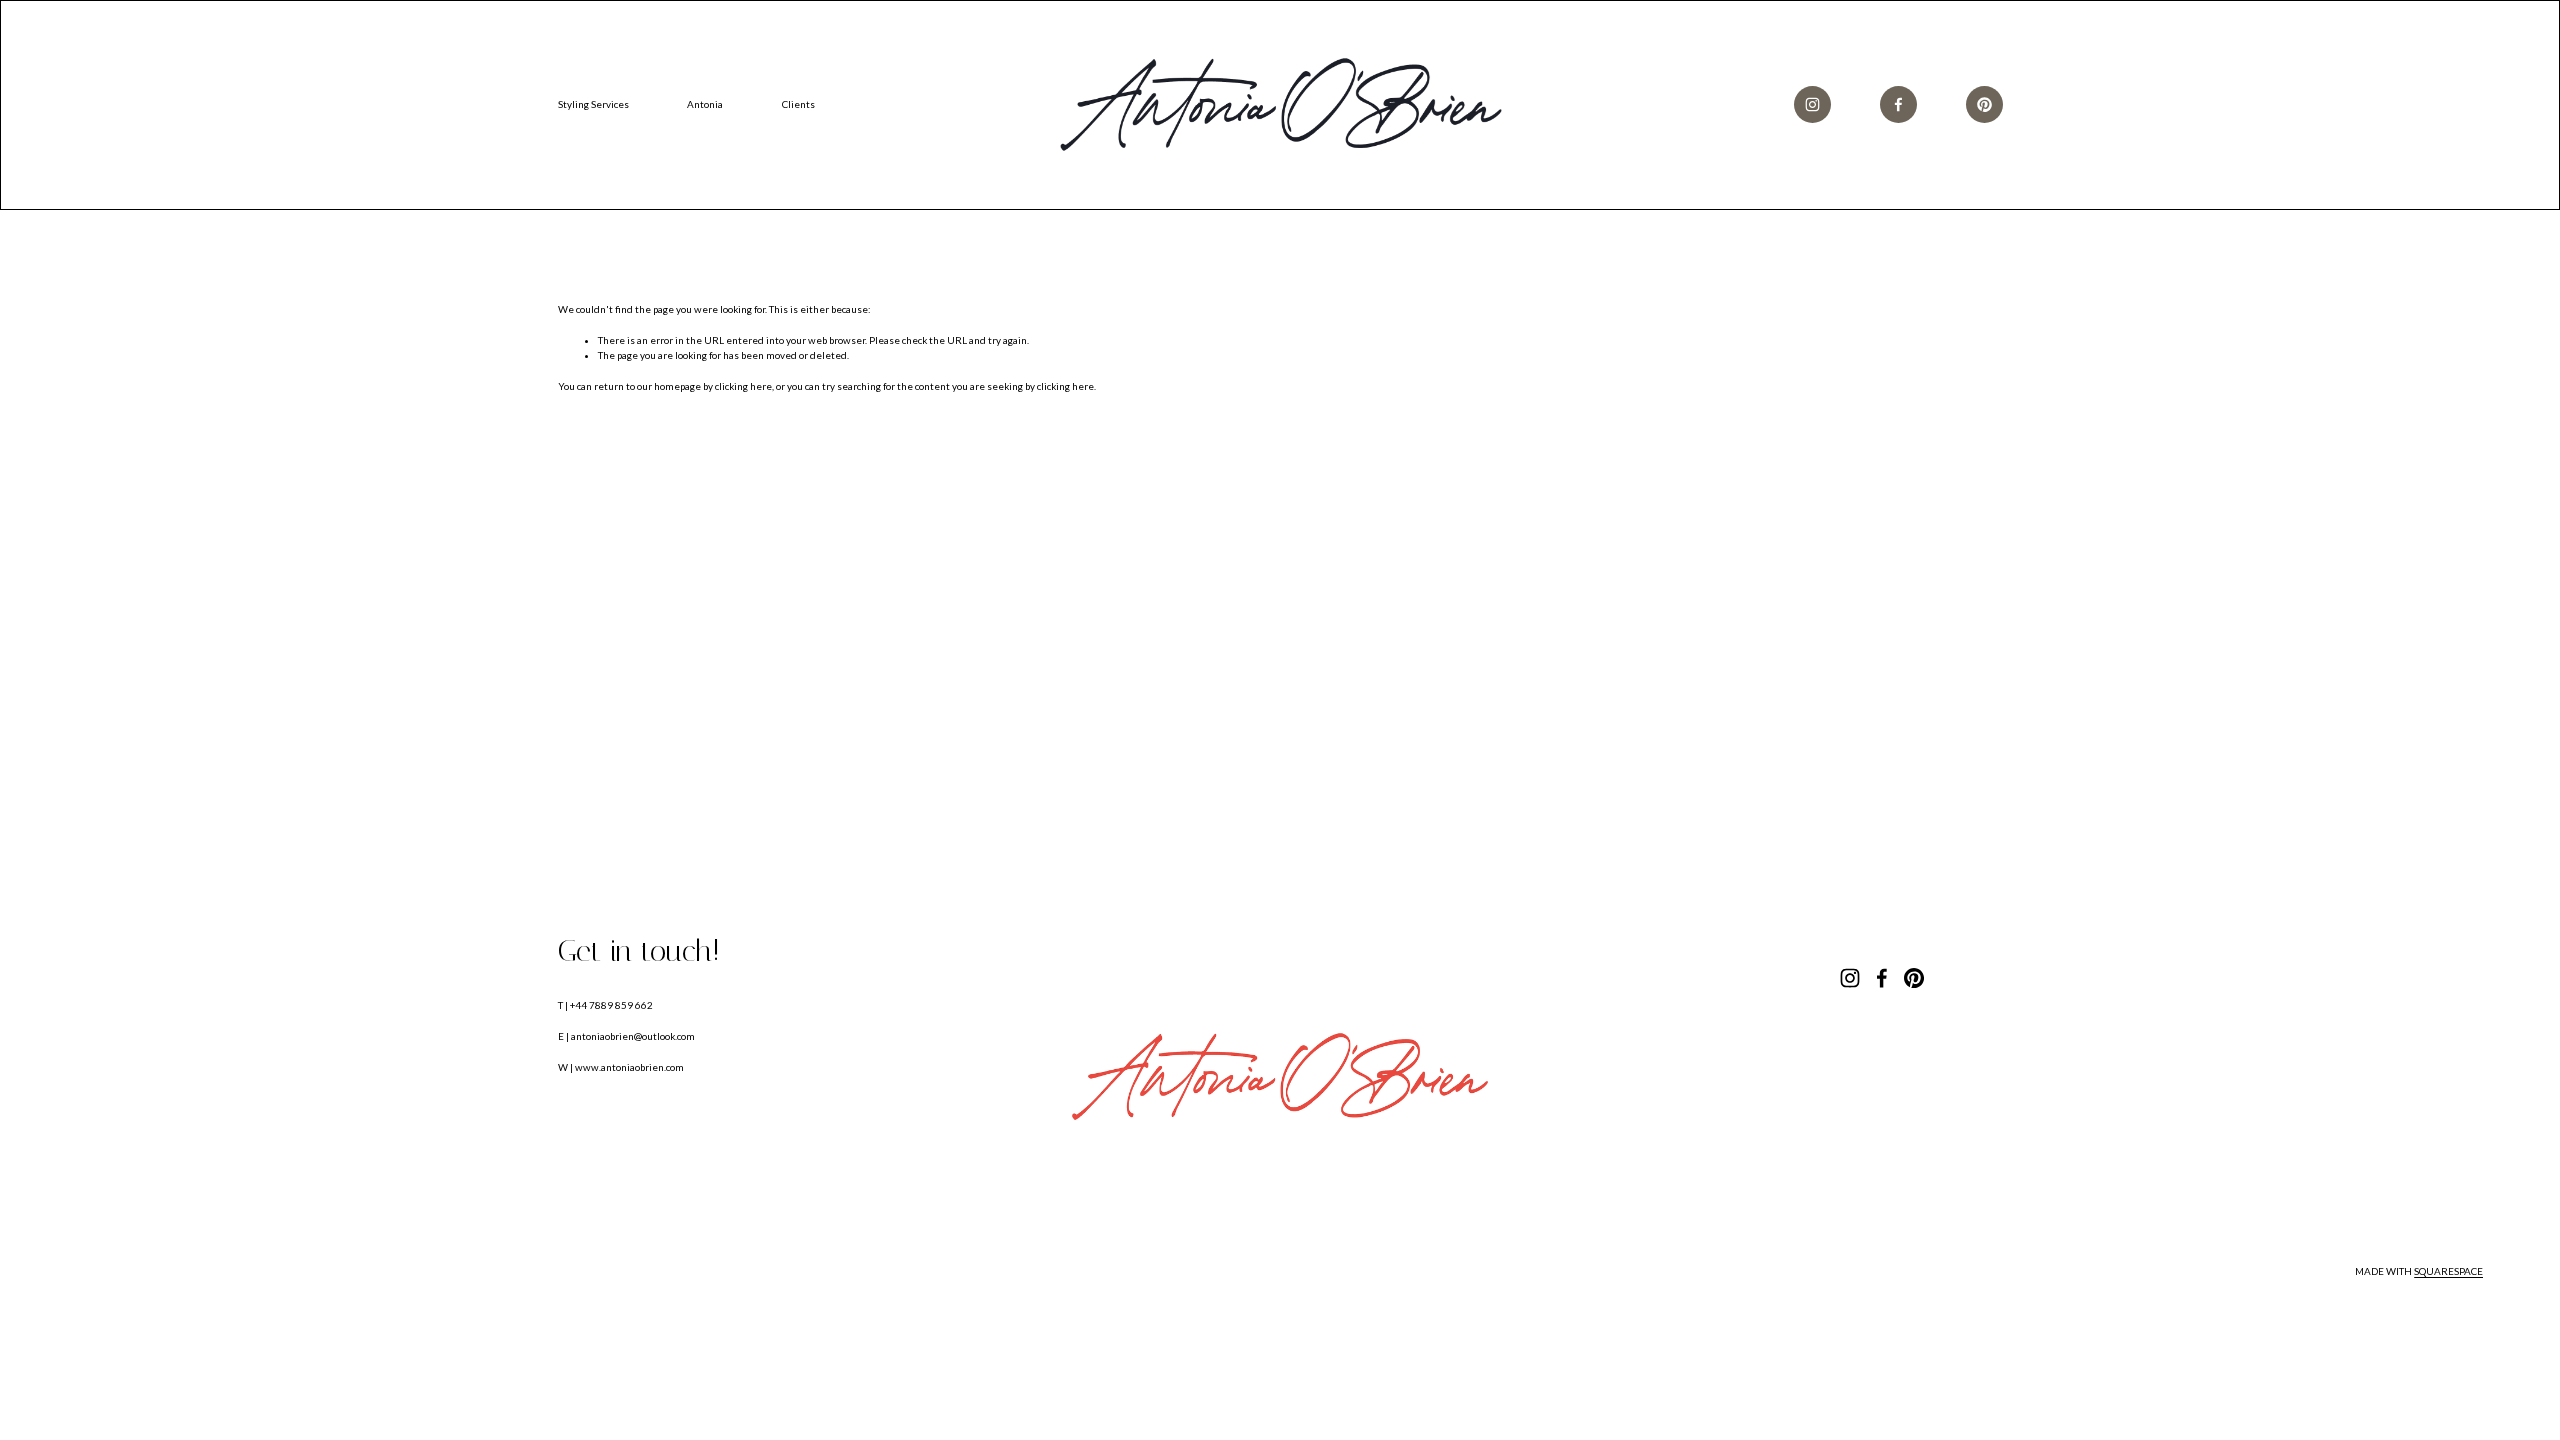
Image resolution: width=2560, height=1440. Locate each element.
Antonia (705, 104)
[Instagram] (1812, 104)
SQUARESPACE (2448, 1271)
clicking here (743, 386)
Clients (798, 104)
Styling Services (593, 104)
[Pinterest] (1984, 104)
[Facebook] (1898, 104)
